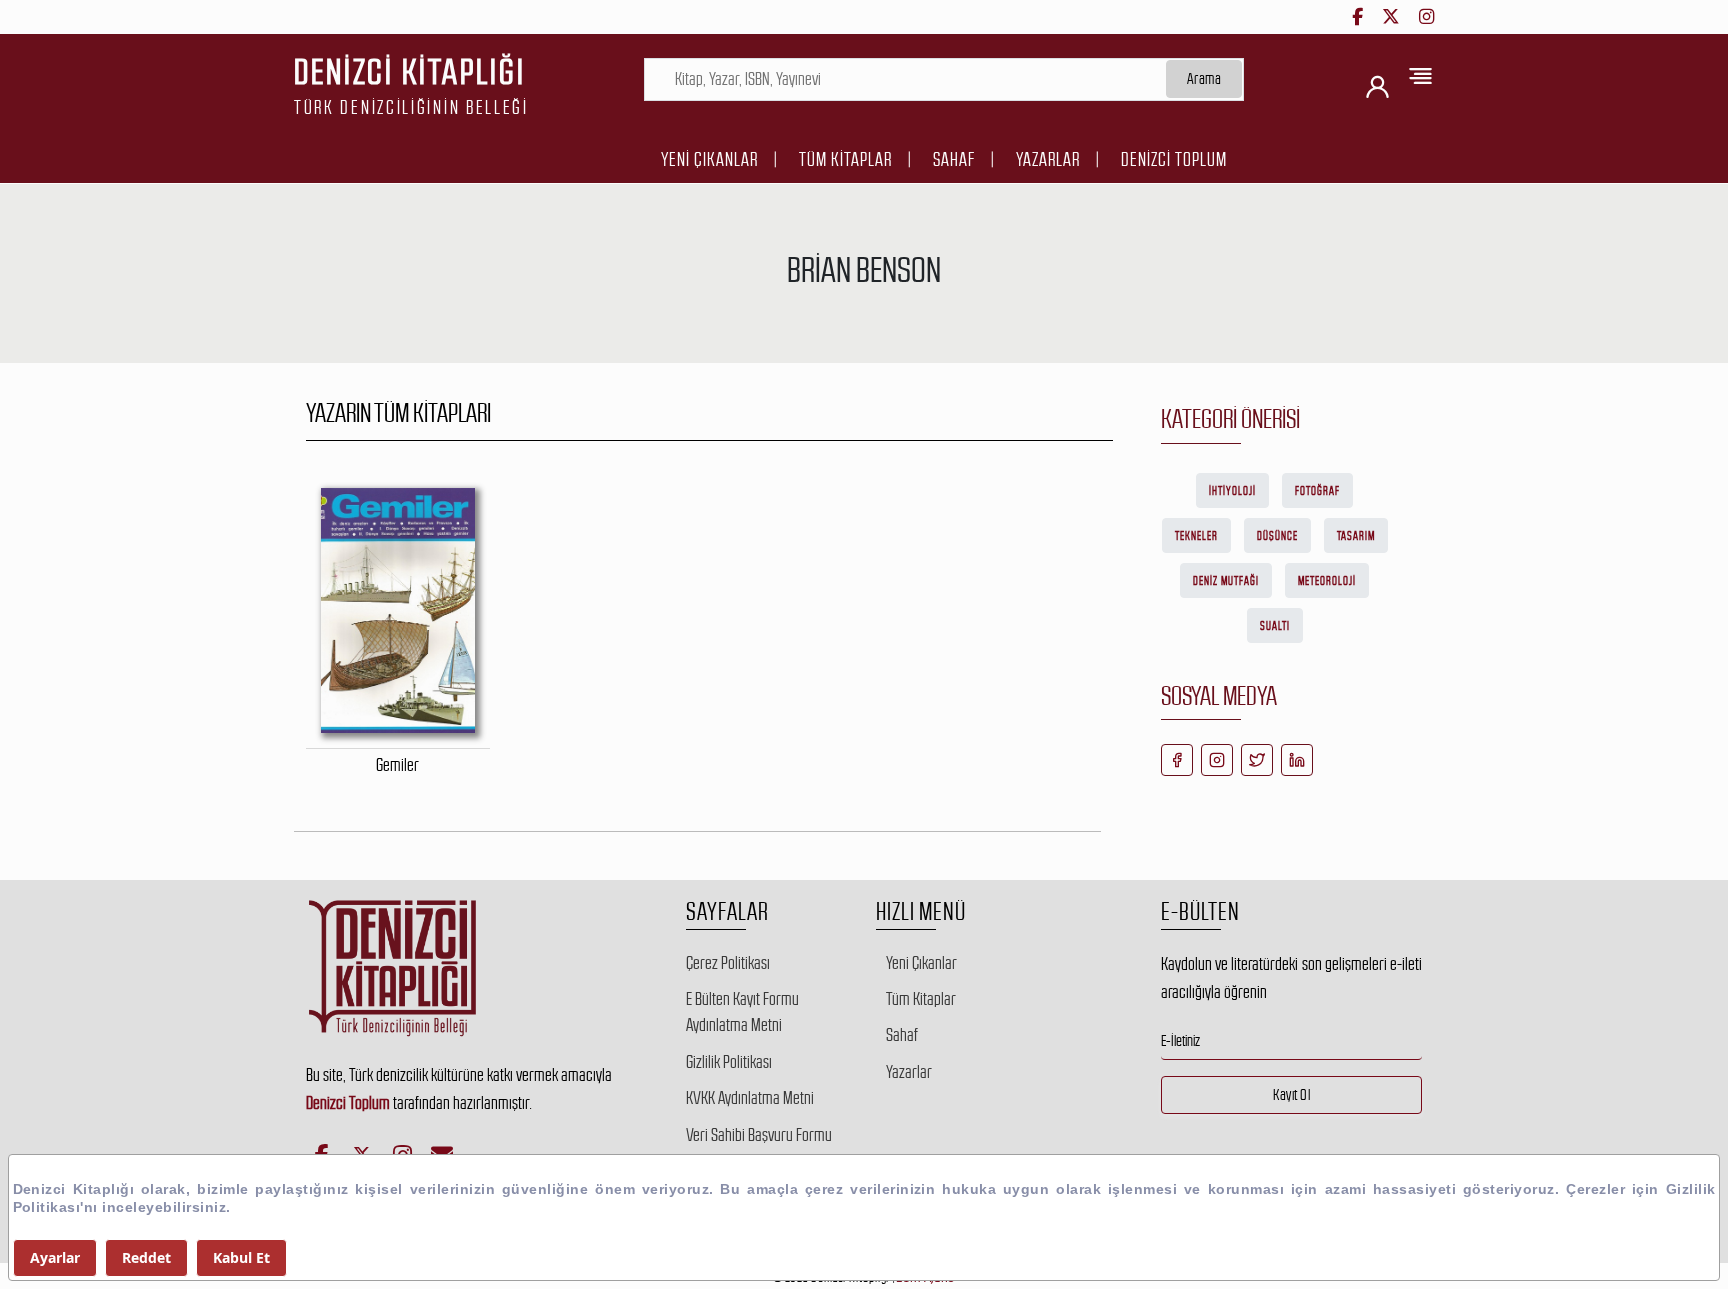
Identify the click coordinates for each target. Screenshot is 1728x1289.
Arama (1204, 78)
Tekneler (1196, 536)
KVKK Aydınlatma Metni (750, 1098)
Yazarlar (1048, 159)
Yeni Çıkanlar (709, 159)
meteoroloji (1327, 581)
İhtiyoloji (1232, 491)
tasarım (1356, 536)
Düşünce (1277, 536)
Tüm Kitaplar (845, 159)
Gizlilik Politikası (729, 1062)
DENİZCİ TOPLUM (1174, 159)
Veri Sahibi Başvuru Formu (759, 1135)
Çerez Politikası (728, 963)
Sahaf (954, 159)
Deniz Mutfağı (1226, 581)
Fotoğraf (1317, 491)
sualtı (1275, 626)
